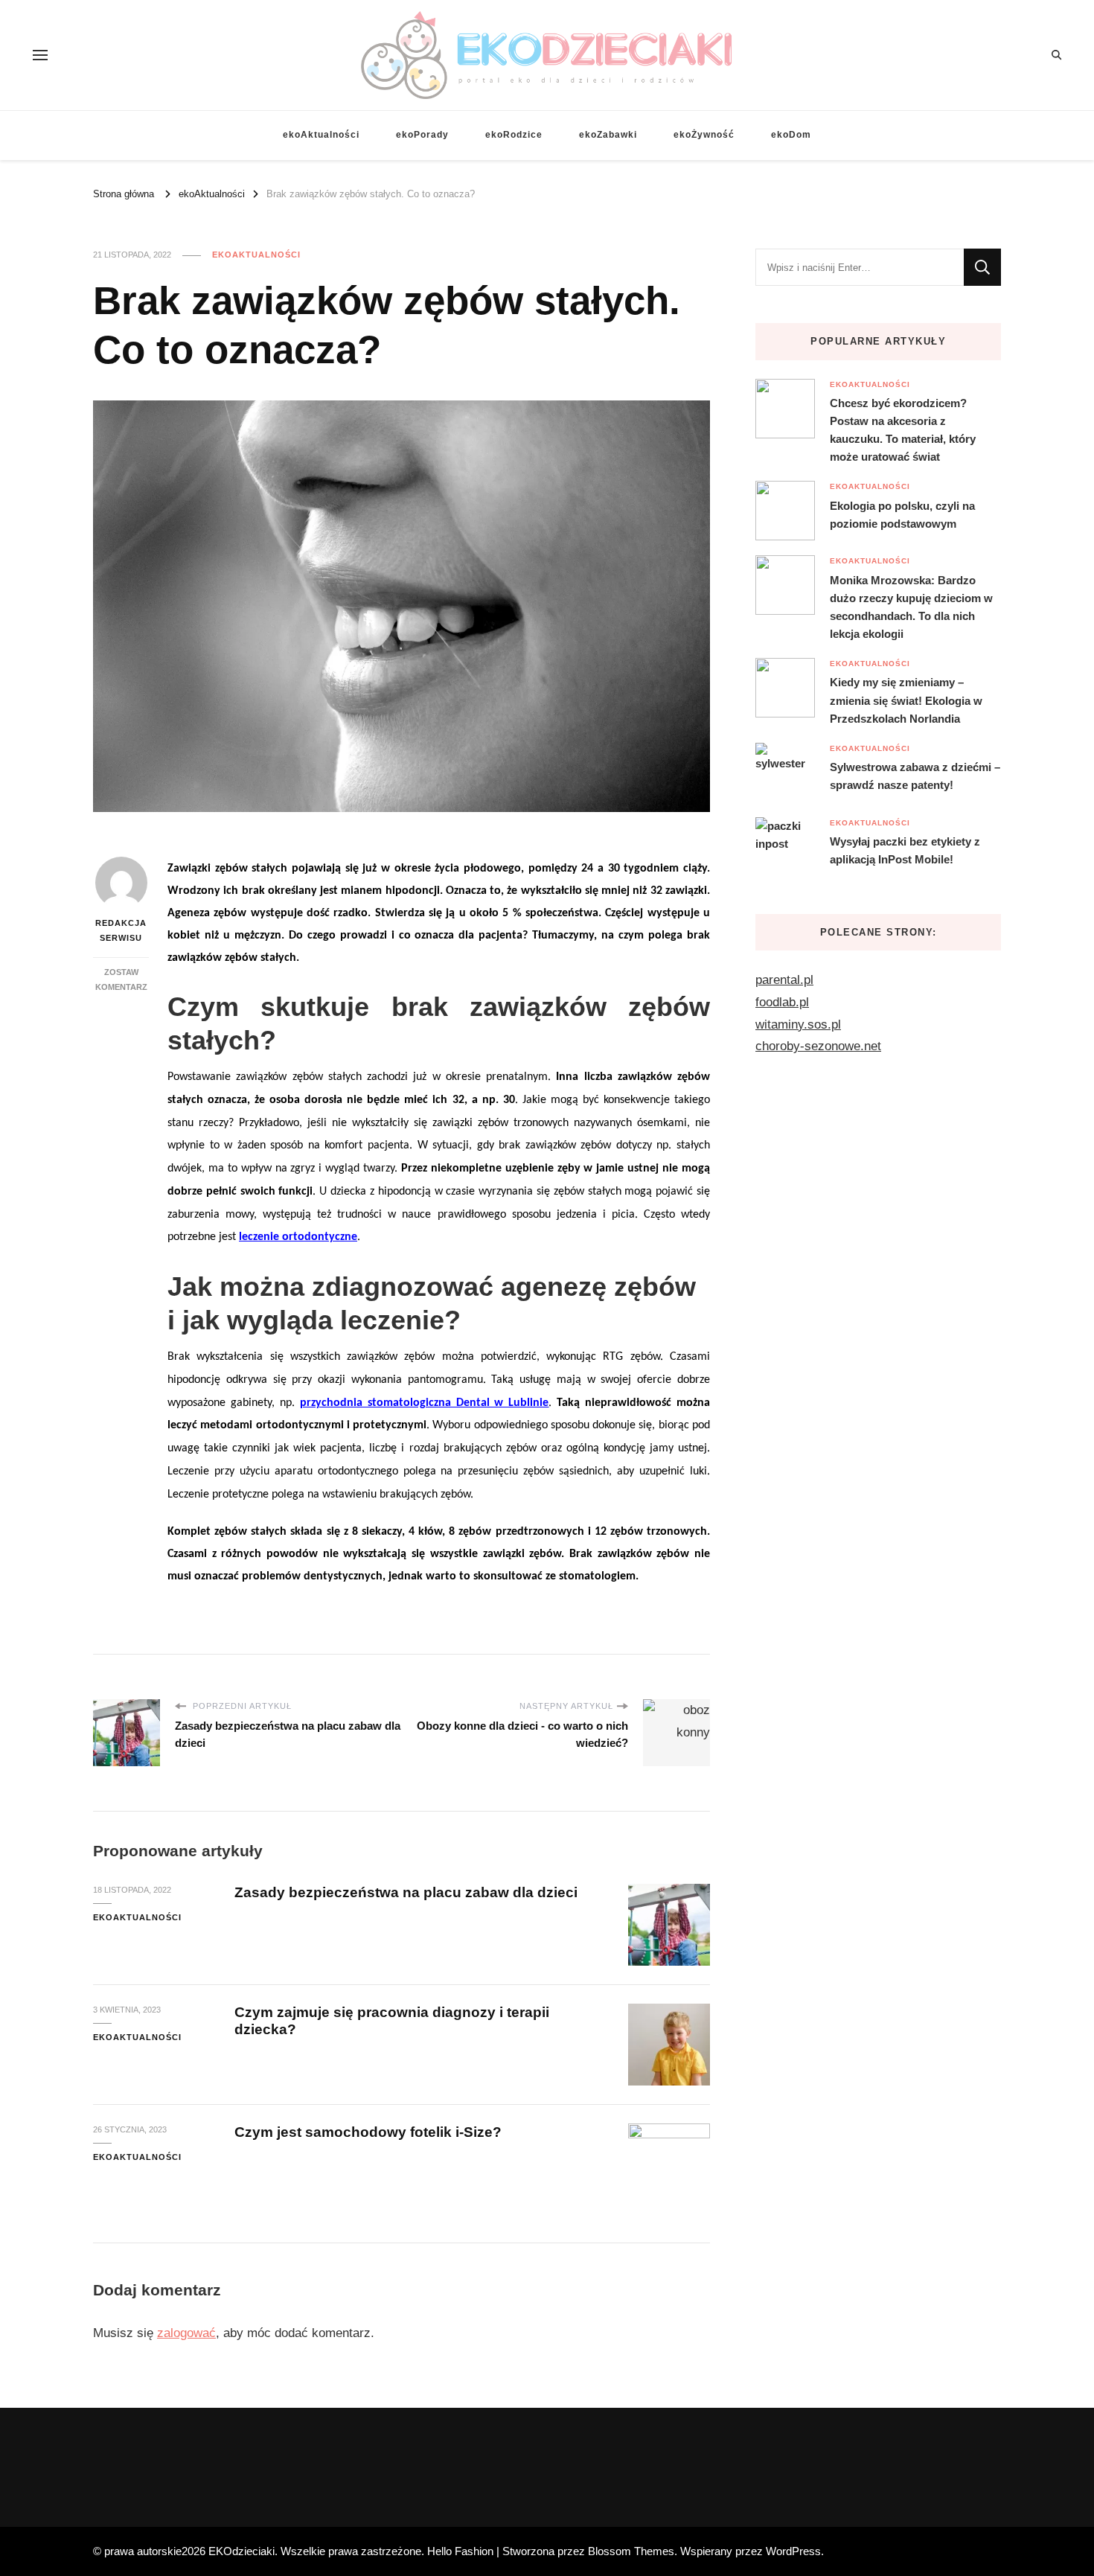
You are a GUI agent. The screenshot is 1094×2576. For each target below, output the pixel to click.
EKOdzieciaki (241, 2551)
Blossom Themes (631, 2551)
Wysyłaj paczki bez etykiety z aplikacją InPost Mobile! (905, 850)
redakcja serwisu (121, 930)
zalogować (186, 2333)
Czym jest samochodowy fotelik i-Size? (368, 2132)
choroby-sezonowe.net (818, 1046)
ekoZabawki (608, 135)
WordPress (793, 2551)
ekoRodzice (514, 135)
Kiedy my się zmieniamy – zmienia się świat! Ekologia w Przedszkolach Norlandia (906, 700)
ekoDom (791, 135)
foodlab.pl (782, 1002)
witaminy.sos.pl (798, 1025)
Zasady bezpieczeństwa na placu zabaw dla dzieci (406, 1892)
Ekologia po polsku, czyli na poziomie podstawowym (902, 515)
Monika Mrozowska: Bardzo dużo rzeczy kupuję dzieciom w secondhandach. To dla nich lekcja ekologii (911, 607)
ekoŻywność (704, 135)
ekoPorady (422, 135)
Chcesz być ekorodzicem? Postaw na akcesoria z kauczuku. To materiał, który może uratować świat (903, 430)
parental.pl (784, 980)
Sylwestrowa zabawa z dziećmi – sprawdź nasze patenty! (915, 776)
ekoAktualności (321, 135)
